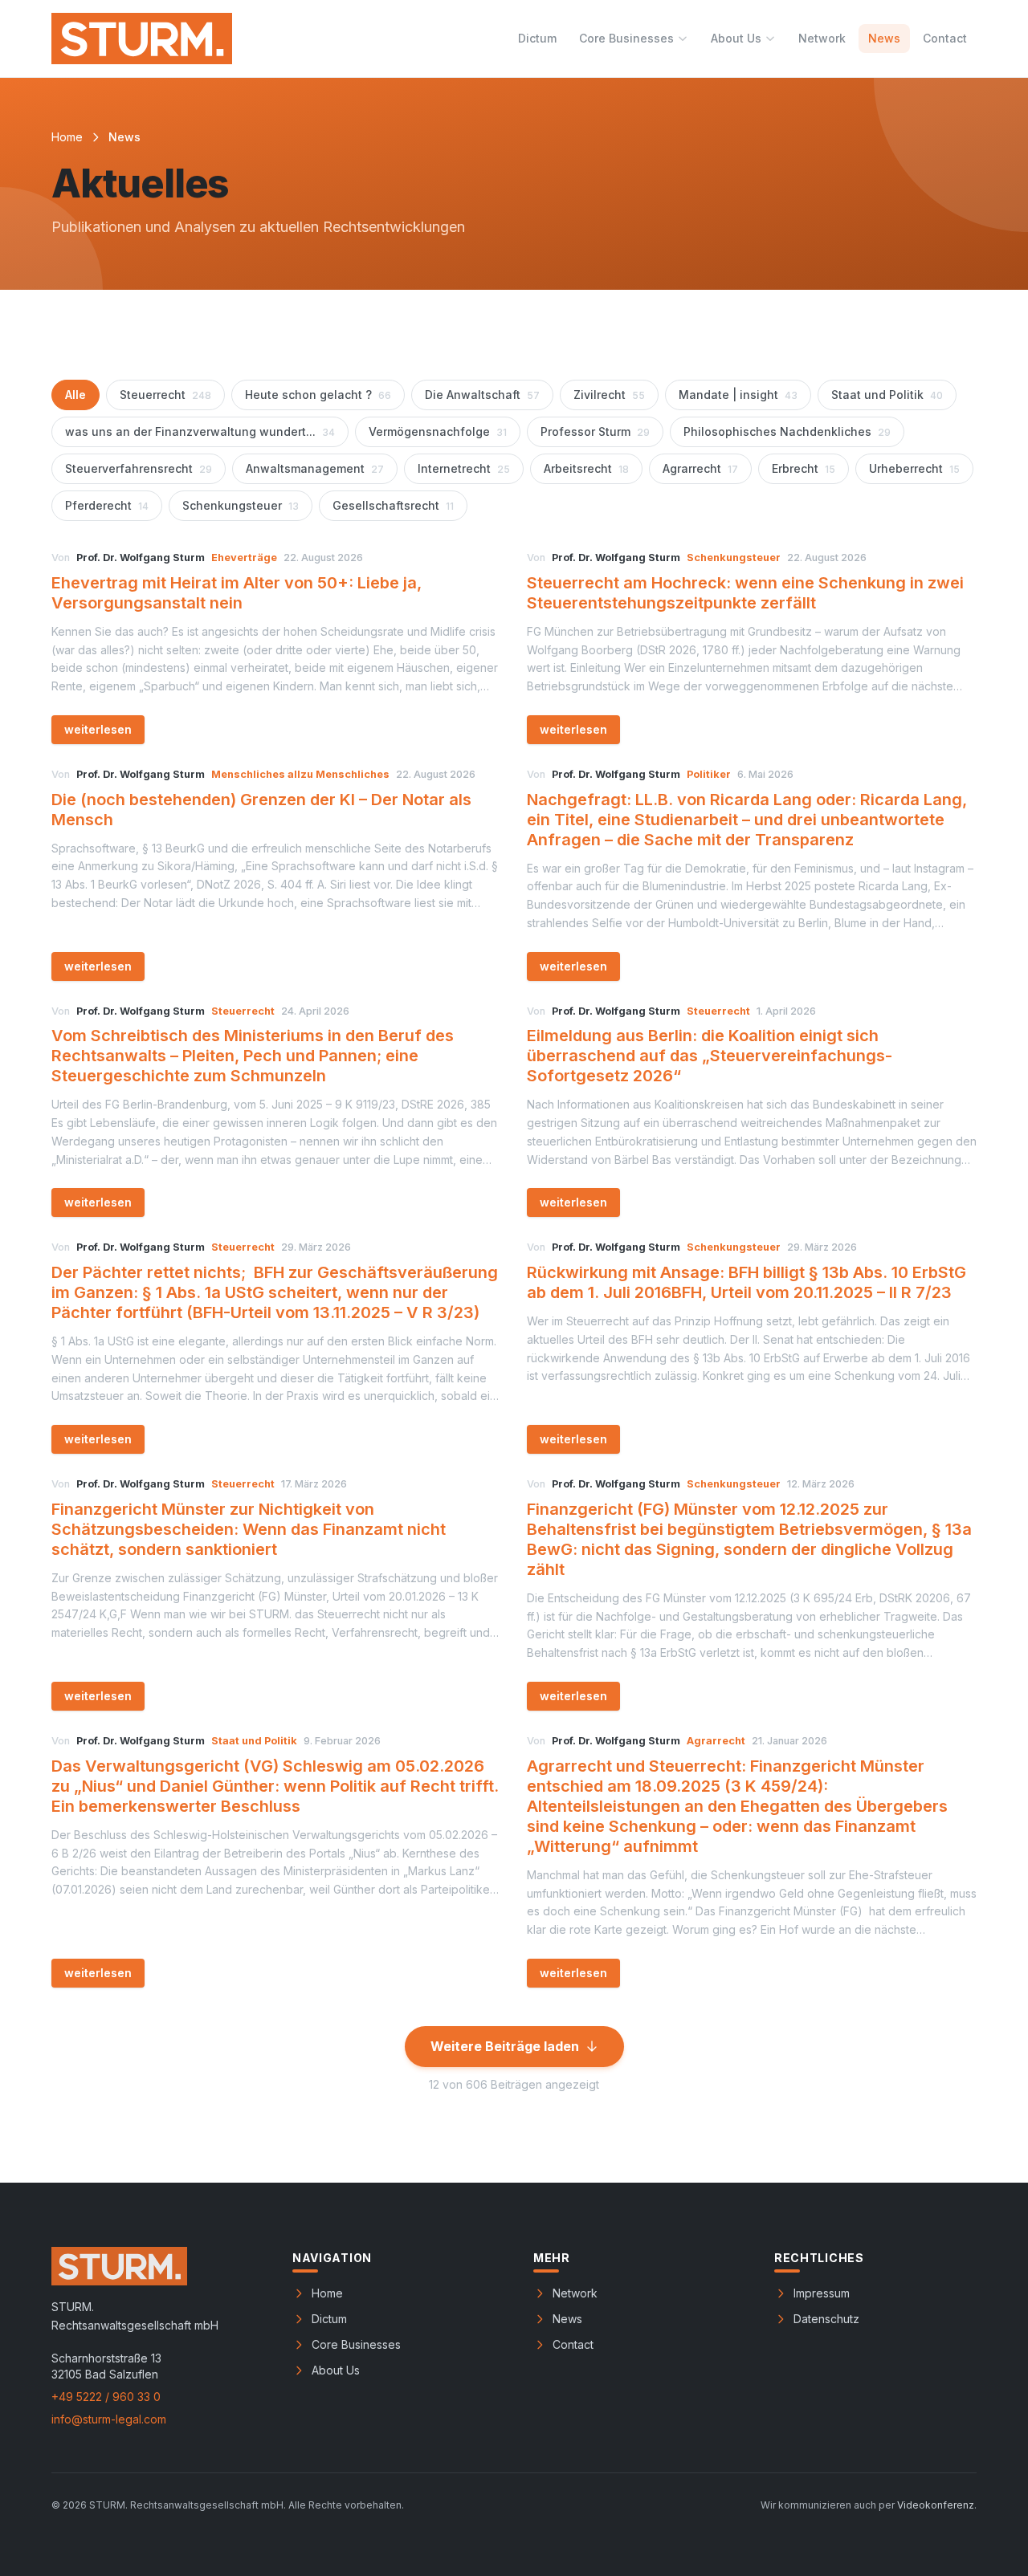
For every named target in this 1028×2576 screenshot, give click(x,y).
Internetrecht (464, 468)
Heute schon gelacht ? (318, 395)
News (884, 38)
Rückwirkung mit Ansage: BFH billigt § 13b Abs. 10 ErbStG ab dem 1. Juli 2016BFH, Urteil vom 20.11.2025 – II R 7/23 (747, 1282)
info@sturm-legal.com (109, 2419)
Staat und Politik (887, 395)
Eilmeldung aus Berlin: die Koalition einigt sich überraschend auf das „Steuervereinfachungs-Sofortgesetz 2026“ (710, 1056)
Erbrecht (804, 468)
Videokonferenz (936, 2505)
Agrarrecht (700, 468)
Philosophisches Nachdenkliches (787, 431)
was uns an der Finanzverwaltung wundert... (200, 431)
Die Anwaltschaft (482, 395)
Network (822, 38)
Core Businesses (626, 38)
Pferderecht (107, 505)
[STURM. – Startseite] (142, 39)
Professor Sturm (595, 431)
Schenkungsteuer (241, 505)
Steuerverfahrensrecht (139, 468)
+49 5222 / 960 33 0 (106, 2397)
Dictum (537, 38)
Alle (75, 395)
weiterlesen (98, 729)
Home (67, 137)
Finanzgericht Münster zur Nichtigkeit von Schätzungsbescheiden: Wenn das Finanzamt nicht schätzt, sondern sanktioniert (249, 1529)
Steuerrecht (165, 395)
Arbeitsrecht (586, 468)
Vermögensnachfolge (438, 431)
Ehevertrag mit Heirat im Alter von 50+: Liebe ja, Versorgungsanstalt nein (237, 593)
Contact (945, 38)
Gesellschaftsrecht (393, 505)
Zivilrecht (609, 395)
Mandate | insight (738, 395)
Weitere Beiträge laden (505, 2046)
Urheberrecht (914, 468)
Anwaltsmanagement (315, 468)
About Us (736, 38)
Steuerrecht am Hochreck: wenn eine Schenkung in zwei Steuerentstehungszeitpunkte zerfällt (745, 593)
